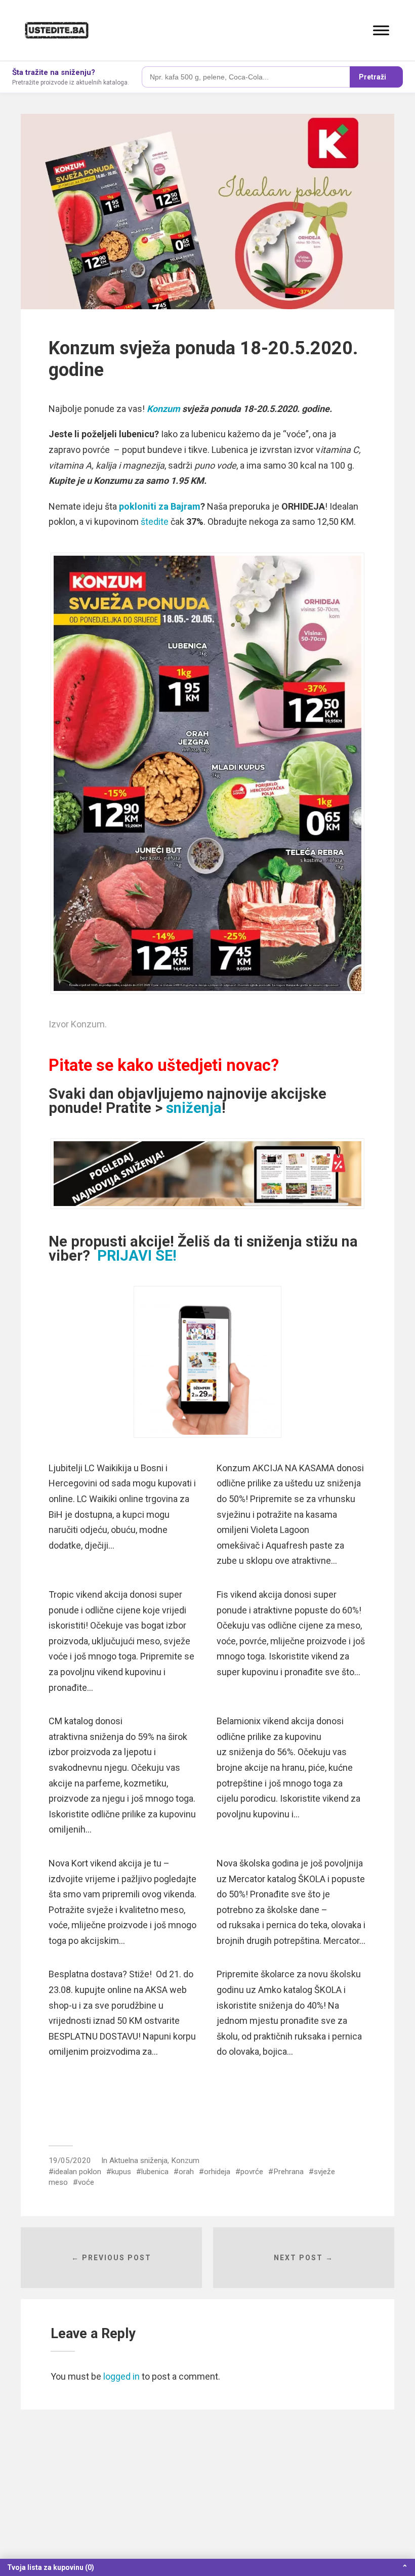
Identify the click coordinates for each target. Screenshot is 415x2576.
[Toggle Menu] (381, 30)
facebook (226, 2114)
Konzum (163, 409)
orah (186, 2172)
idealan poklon (77, 2172)
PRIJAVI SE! (137, 1256)
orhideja (217, 2172)
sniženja (194, 1108)
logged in (121, 2376)
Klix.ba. (85, 2114)
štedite (155, 522)
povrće (252, 2172)
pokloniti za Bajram (159, 506)
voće (86, 2182)
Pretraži (372, 77)
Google (155, 2114)
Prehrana (288, 2172)
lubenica (155, 2172)
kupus (121, 2172)
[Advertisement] (207, 2501)
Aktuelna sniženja (138, 2160)
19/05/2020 (70, 2160)
